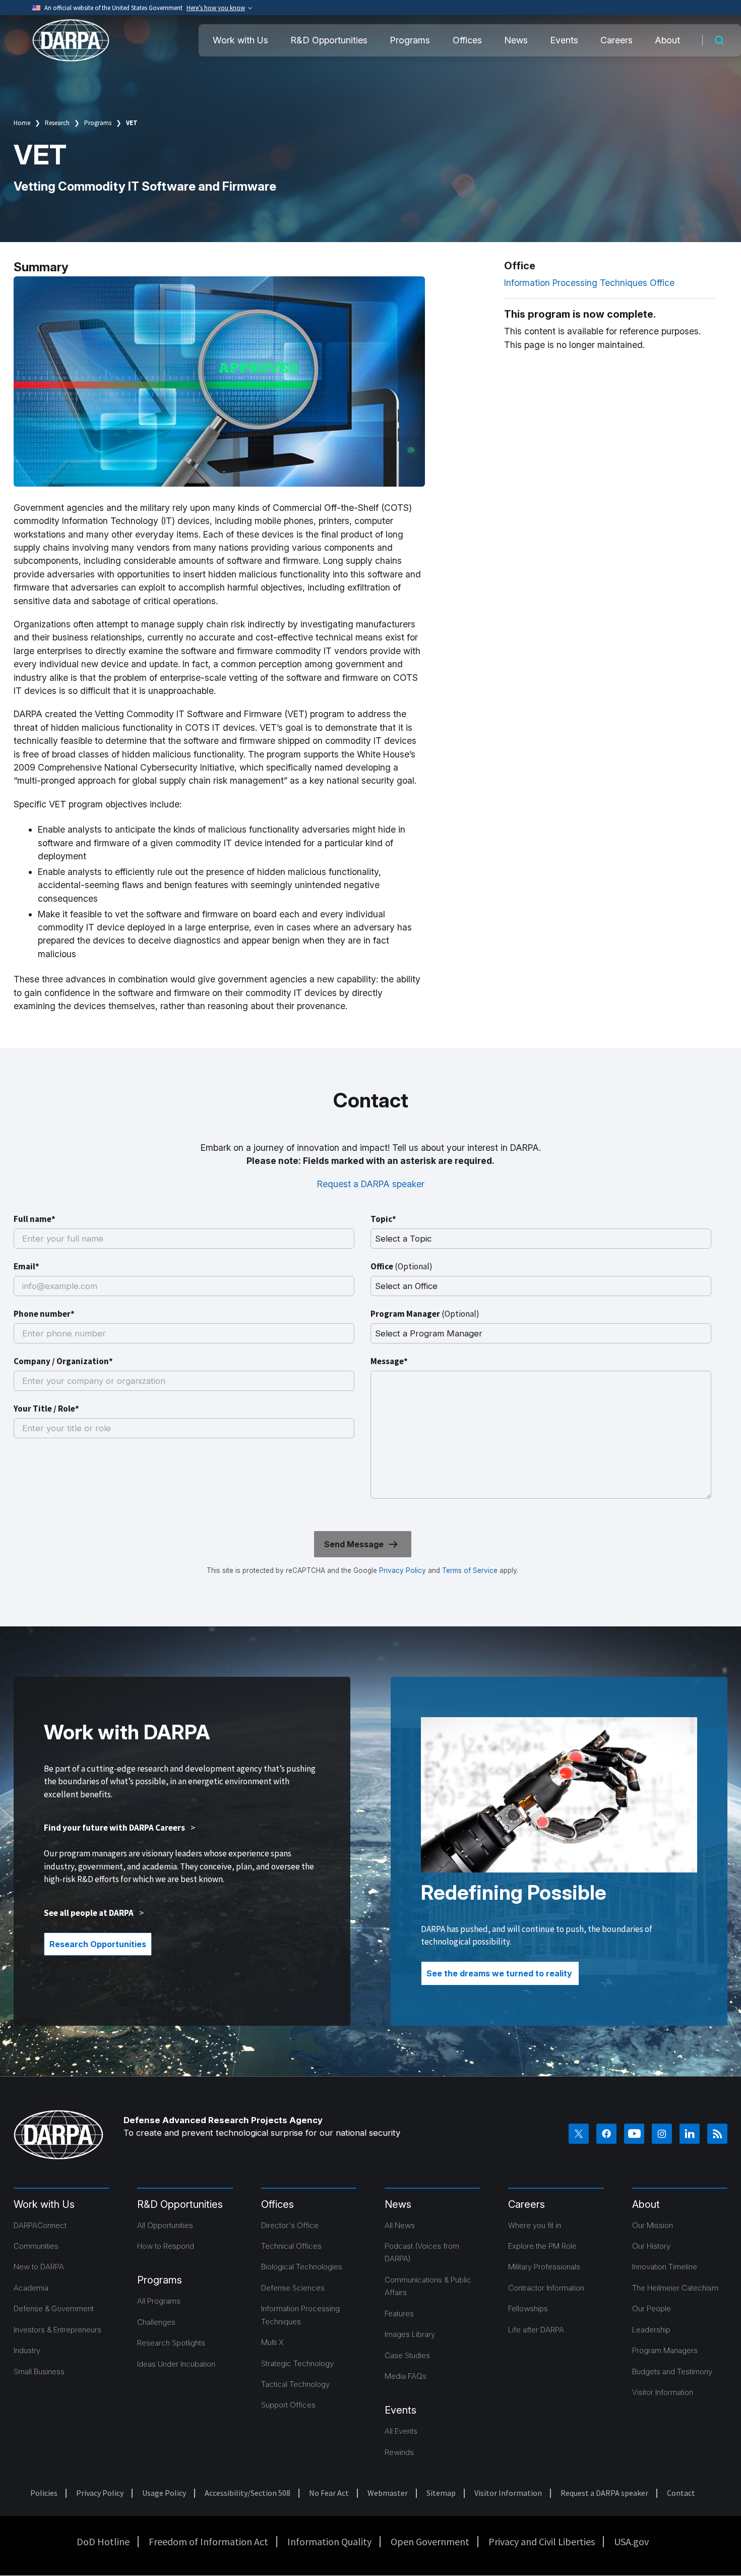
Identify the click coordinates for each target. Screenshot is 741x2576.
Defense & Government (54, 2308)
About (667, 40)
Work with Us (240, 40)
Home (22, 123)
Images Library (410, 2334)
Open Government (430, 2541)
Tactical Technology (295, 2384)
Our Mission (653, 2225)
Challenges (156, 2322)
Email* (26, 1266)
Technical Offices (291, 2246)
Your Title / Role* (46, 1409)
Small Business (39, 2372)
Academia (31, 2288)
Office (402, 1266)
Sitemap (441, 2493)
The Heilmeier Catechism (675, 2288)
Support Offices (288, 2405)
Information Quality (329, 2541)
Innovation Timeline (665, 2267)
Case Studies (407, 2355)
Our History (651, 2246)
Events (564, 40)
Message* (389, 1361)
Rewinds (399, 2452)
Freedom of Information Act (208, 2541)
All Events (401, 2431)
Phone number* (44, 1314)
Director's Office (290, 2225)
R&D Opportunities (329, 40)
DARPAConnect (40, 2225)
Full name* (35, 1219)
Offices (467, 40)
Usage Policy (164, 2493)
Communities (36, 2246)
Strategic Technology (297, 2363)
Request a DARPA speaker (371, 1184)
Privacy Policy (403, 1570)
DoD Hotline (103, 2541)
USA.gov (631, 2541)
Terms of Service (469, 1570)
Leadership (651, 2330)
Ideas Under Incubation (176, 2364)
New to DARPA (39, 2267)
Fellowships (528, 2308)
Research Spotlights (171, 2343)
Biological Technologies (302, 2267)
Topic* (383, 1219)
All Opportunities (165, 2225)
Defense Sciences (293, 2288)
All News (400, 2225)
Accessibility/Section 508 (248, 2493)
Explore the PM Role (542, 2246)
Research (57, 123)
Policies (44, 2493)
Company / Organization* (63, 1361)
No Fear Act (329, 2493)
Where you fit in (535, 2225)
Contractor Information (546, 2288)
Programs (410, 40)
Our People (652, 2308)
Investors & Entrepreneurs (57, 2330)
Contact (681, 2493)
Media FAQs (406, 2376)
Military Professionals (544, 2267)
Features (399, 2314)
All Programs (159, 2301)
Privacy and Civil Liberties (542, 2541)
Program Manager (425, 1314)
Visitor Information (663, 2392)
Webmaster (388, 2493)
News (516, 40)
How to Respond (166, 2246)
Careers (616, 40)
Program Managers (665, 2350)
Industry (27, 2350)
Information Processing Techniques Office (589, 283)
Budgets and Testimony (672, 2372)
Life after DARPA (536, 2330)
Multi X (272, 2342)
